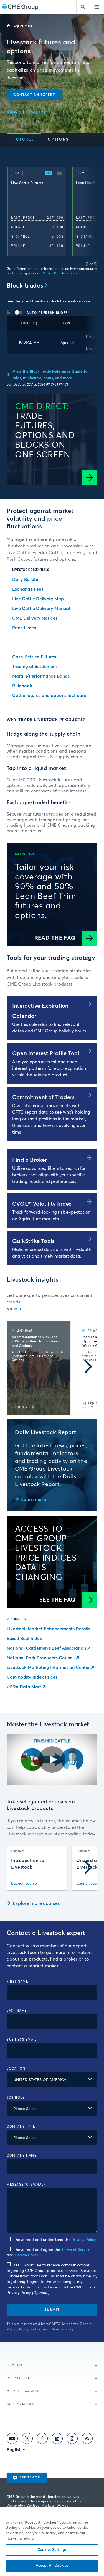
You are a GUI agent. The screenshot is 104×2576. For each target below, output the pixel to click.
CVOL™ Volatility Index (42, 1204)
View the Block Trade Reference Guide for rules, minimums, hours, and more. (51, 375)
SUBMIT (52, 2310)
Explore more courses (36, 1903)
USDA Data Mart (24, 1687)
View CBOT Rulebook (60, 273)
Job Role (16, 2098)
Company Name (22, 2156)
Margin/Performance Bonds (41, 676)
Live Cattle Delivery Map (38, 599)
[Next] (88, 213)
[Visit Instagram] (72, 2440)
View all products (26, 112)
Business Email (22, 2040)
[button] (59, 174)
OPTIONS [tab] (58, 140)
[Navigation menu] (97, 7)
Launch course (24, 1884)
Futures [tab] (24, 140)
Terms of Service (76, 2250)
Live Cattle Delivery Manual (41, 609)
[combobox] (52, 2080)
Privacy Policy (83, 2240)
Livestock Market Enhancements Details (48, 1629)
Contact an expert (34, 95)
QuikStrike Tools (33, 1241)
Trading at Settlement (35, 667)
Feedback (30, 2478)
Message (26, 2185)
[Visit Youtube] (12, 2440)
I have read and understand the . (55, 2240)
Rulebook (22, 686)
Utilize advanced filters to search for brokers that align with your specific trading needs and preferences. (49, 1175)
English (14, 2450)
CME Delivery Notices (35, 618)
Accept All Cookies (52, 2566)
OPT (49, 173)
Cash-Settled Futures (34, 657)
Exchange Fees (28, 589)
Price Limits (24, 628)
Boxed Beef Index (24, 1639)
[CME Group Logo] (20, 7)
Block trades (25, 286)
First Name (17, 1982)
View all (15, 1309)
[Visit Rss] (87, 2440)
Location (16, 2069)
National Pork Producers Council (41, 1658)
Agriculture (23, 26)
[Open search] (83, 7)
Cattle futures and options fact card (49, 696)
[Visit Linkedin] (57, 2440)
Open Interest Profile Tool (46, 1053)
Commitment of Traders (43, 1097)
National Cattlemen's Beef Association (46, 1648)
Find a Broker (30, 1160)
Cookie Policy (26, 2255)
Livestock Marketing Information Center (48, 1668)
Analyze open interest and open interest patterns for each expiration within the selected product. (49, 1068)
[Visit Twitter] (27, 2440)
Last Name (17, 2011)
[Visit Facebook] (42, 2440)
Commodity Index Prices (32, 1677)
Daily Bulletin (26, 580)
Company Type (21, 2127)
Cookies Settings (52, 2550)
